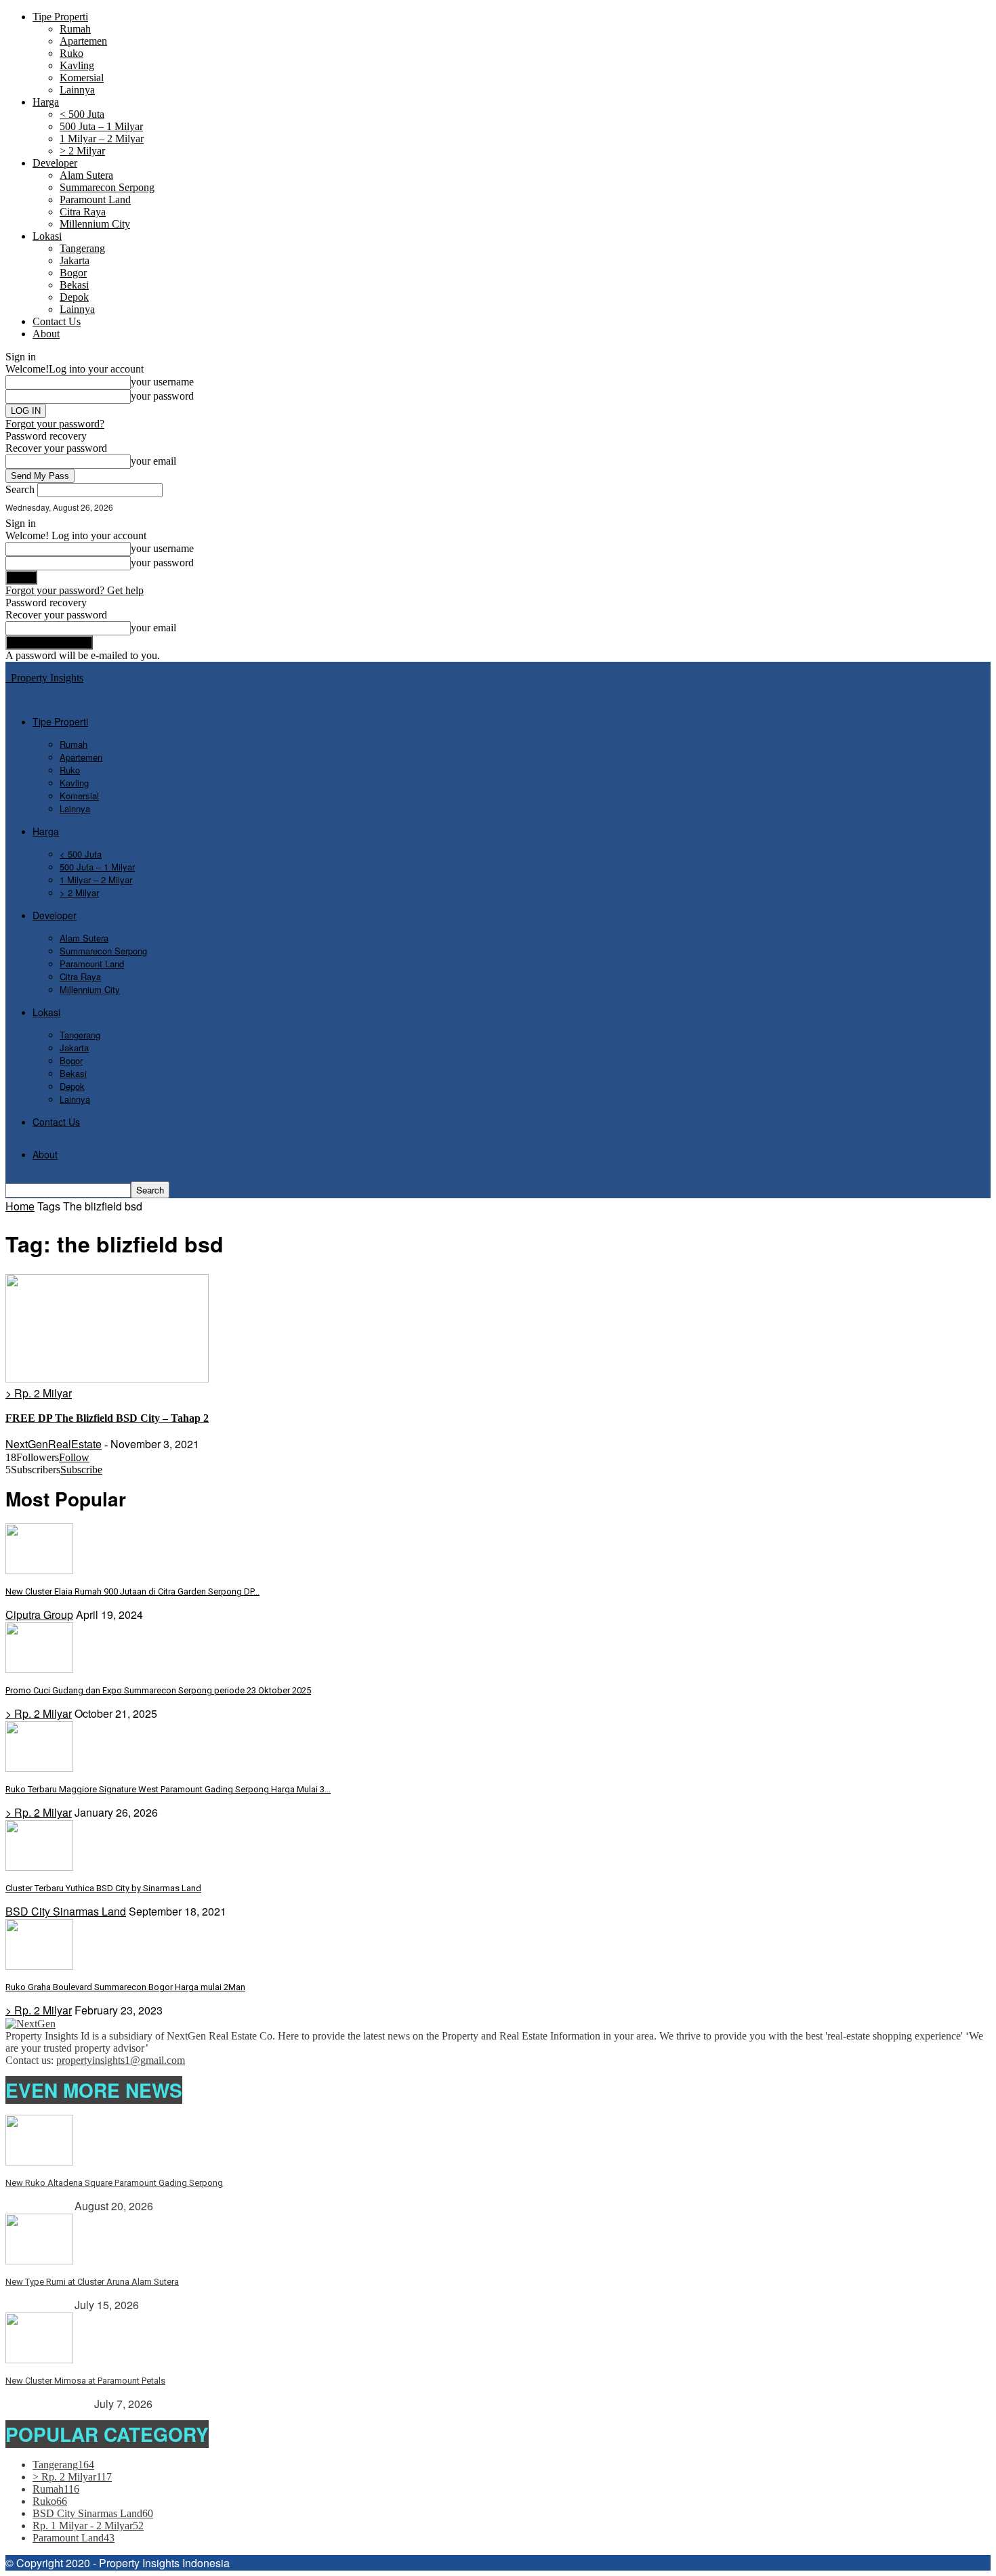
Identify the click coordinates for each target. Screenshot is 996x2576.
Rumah (75, 29)
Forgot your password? (55, 424)
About (46, 334)
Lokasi (47, 236)
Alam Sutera (86, 175)
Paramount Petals (48, 2404)
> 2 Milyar (82, 151)
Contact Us (57, 321)
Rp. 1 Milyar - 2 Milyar (88, 2526)
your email (153, 461)
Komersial (82, 78)
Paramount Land (95, 199)
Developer (55, 163)
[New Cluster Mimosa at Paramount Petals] (39, 2360)
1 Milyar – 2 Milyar (102, 139)
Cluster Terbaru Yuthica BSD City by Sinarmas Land (103, 1888)
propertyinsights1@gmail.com (121, 2060)
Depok (74, 297)
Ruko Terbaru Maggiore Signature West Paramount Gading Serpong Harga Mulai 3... (168, 1789)
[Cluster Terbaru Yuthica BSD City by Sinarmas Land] (39, 1867)
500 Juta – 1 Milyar (101, 126)
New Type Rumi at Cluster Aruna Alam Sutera (92, 2282)
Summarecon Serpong (107, 187)
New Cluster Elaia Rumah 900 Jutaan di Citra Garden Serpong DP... (132, 1591)
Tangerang (82, 248)
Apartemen (83, 41)
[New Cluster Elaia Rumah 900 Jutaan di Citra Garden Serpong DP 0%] (39, 1570)
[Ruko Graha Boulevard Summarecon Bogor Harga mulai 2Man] (39, 1966)
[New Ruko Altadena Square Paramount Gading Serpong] (39, 2162)
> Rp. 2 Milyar (39, 1393)
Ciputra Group (39, 1614)
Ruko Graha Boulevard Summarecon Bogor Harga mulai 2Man (125, 1987)
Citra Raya (83, 212)
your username (162, 382)
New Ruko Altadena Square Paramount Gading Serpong (114, 2183)
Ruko (71, 53)
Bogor (73, 273)
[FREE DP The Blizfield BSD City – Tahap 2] (107, 1379)
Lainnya (77, 90)
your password (162, 396)
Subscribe (81, 1470)
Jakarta (75, 260)
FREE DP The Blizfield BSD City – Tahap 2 (107, 1418)
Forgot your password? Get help (75, 590)
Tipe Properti (60, 17)
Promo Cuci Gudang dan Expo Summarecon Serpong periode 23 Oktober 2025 (158, 1690)
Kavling (77, 65)
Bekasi (74, 285)
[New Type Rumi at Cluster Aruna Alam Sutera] (39, 2261)
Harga (46, 102)
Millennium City (95, 224)
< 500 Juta (82, 114)
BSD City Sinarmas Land (66, 1911)
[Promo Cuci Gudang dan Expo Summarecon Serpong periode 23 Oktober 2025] (39, 1669)
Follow (74, 1457)
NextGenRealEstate (54, 1444)
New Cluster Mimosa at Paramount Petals (85, 2381)
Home (20, 1206)
